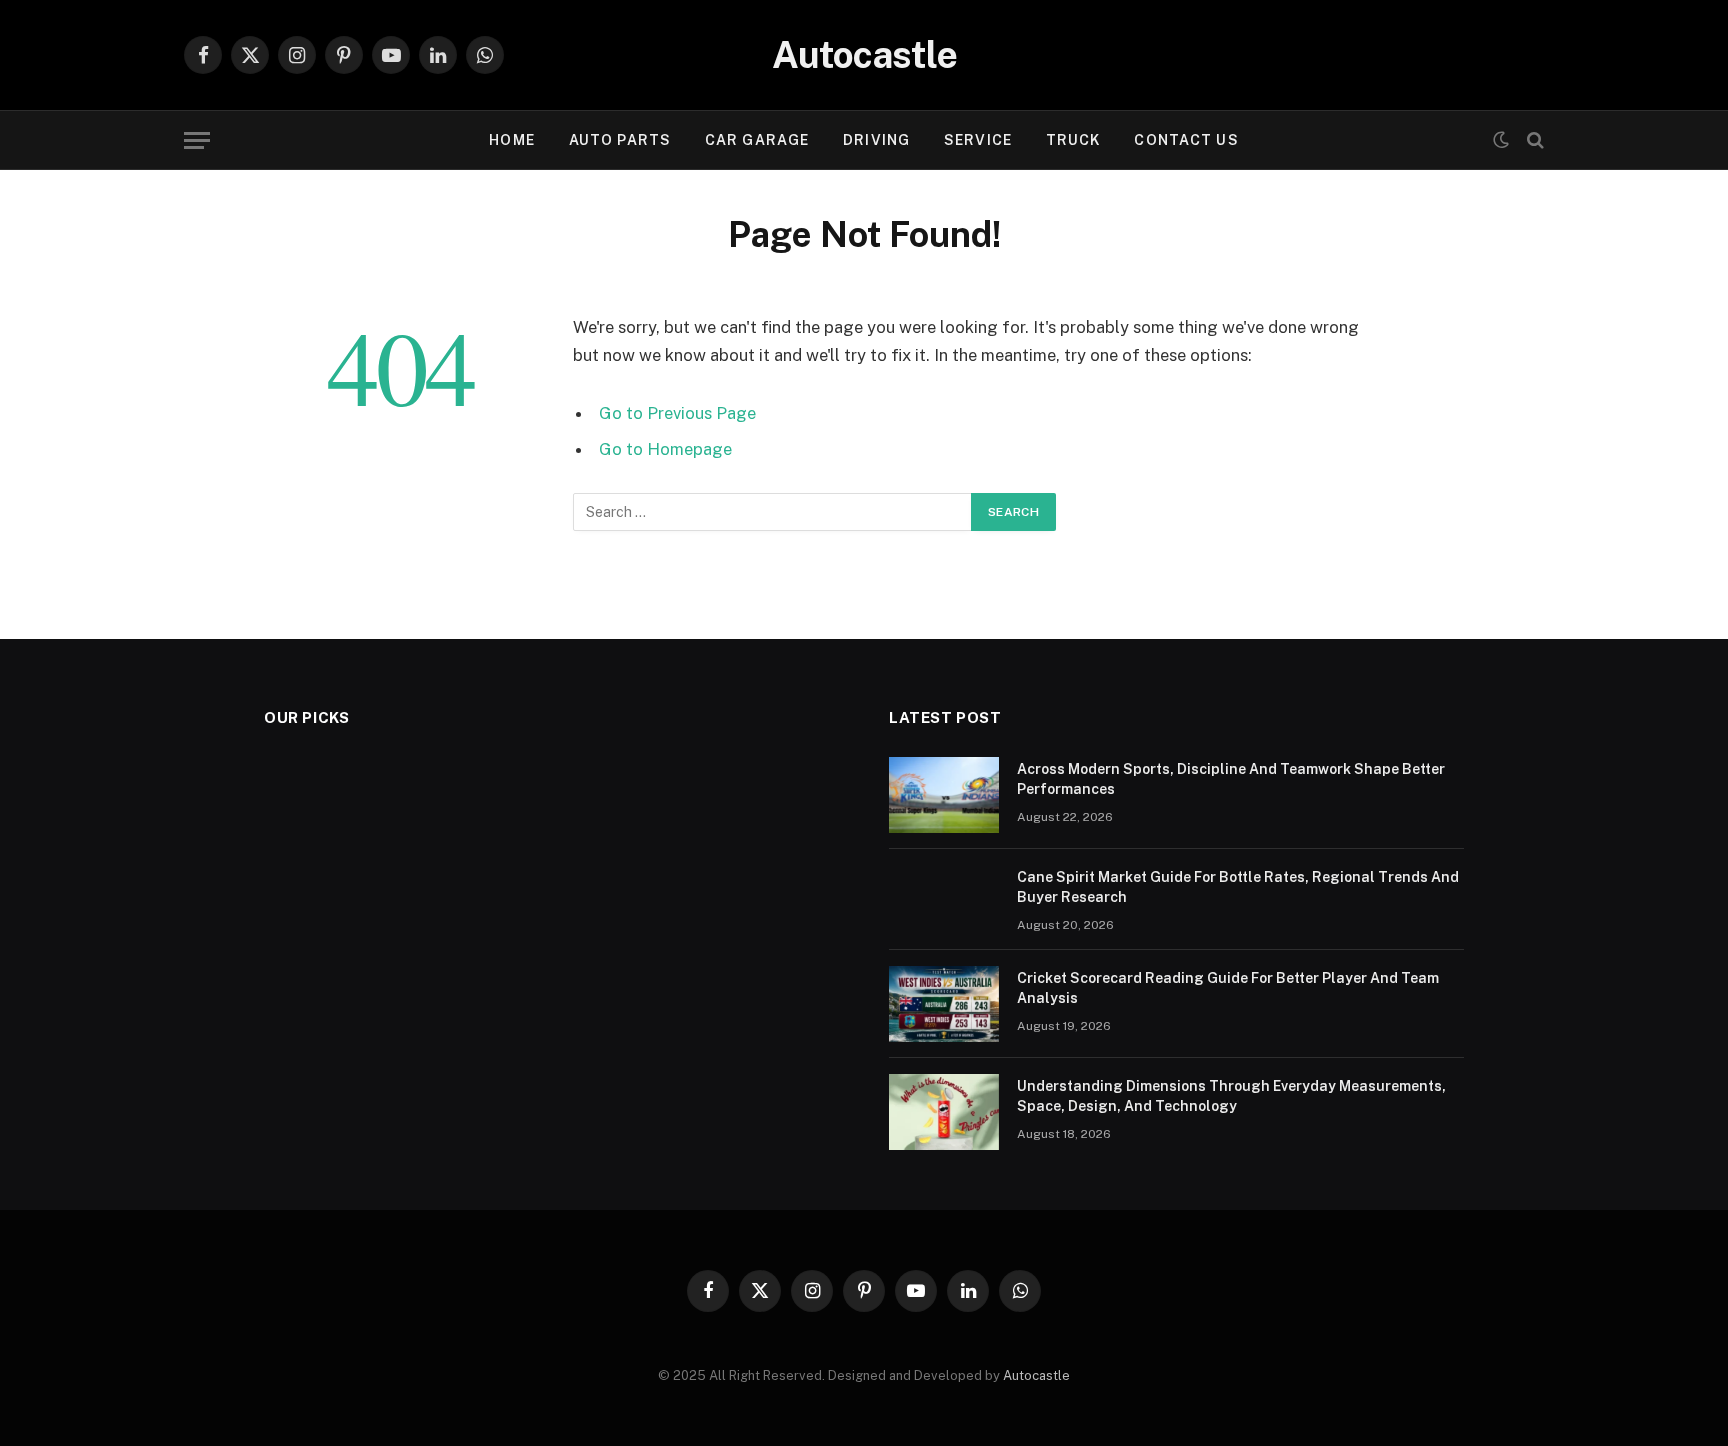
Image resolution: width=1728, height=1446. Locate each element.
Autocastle (1036, 1375)
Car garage (757, 140)
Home (511, 140)
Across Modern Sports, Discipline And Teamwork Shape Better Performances (1231, 779)
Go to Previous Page (677, 413)
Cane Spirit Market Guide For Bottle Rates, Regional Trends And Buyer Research (1238, 887)
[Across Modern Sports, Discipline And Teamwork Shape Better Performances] (944, 795)
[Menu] (197, 140)
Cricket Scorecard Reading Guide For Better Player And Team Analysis (1228, 988)
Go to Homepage (665, 449)
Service (978, 140)
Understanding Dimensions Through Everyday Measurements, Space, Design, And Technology (1231, 1096)
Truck (1073, 140)
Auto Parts (620, 140)
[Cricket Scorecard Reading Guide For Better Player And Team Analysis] (944, 1004)
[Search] (1533, 140)
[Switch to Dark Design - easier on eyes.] (1501, 140)
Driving (876, 140)
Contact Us (1186, 140)
